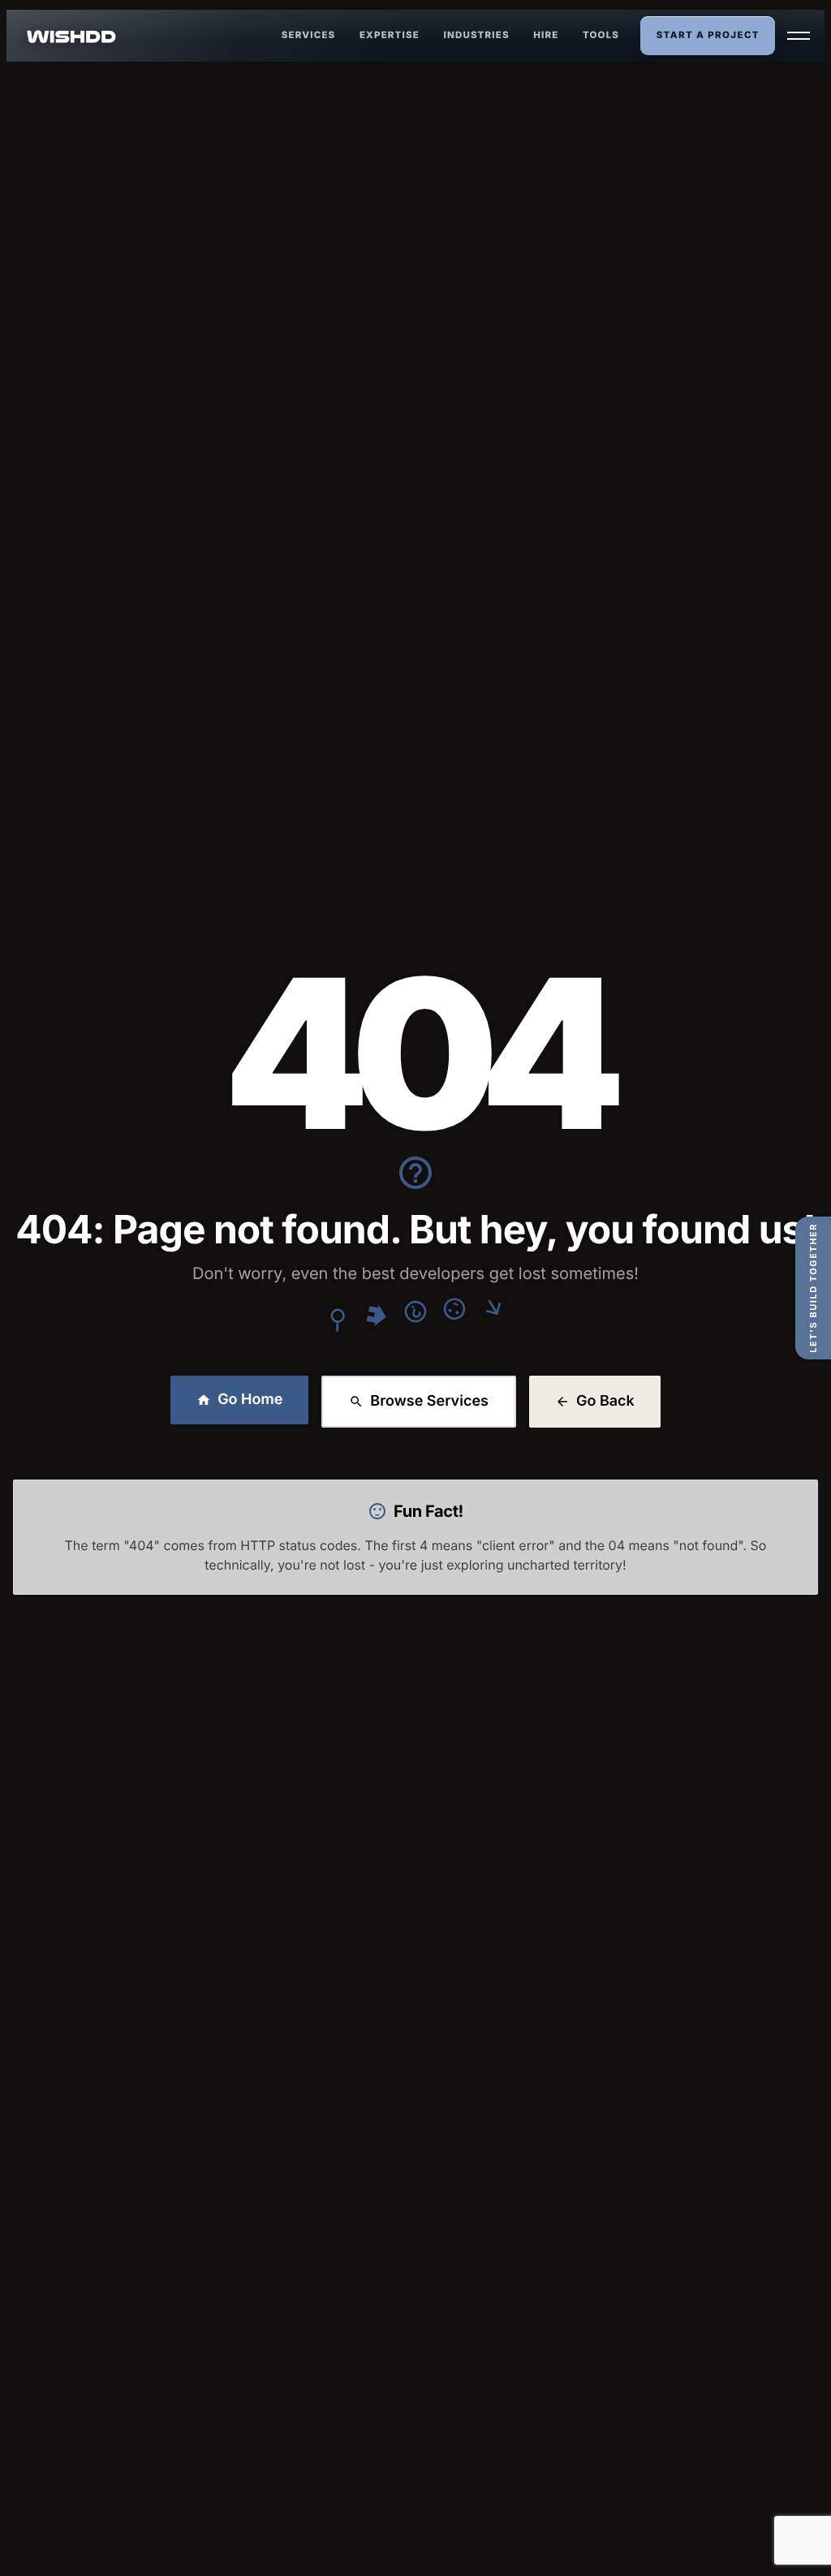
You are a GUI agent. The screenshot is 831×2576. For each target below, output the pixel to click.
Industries (477, 35)
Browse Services (429, 1401)
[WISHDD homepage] (72, 36)
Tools (601, 35)
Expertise (390, 35)
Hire (546, 35)
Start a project (708, 35)
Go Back (605, 1401)
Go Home (250, 1400)
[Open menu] (799, 36)
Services (309, 35)
